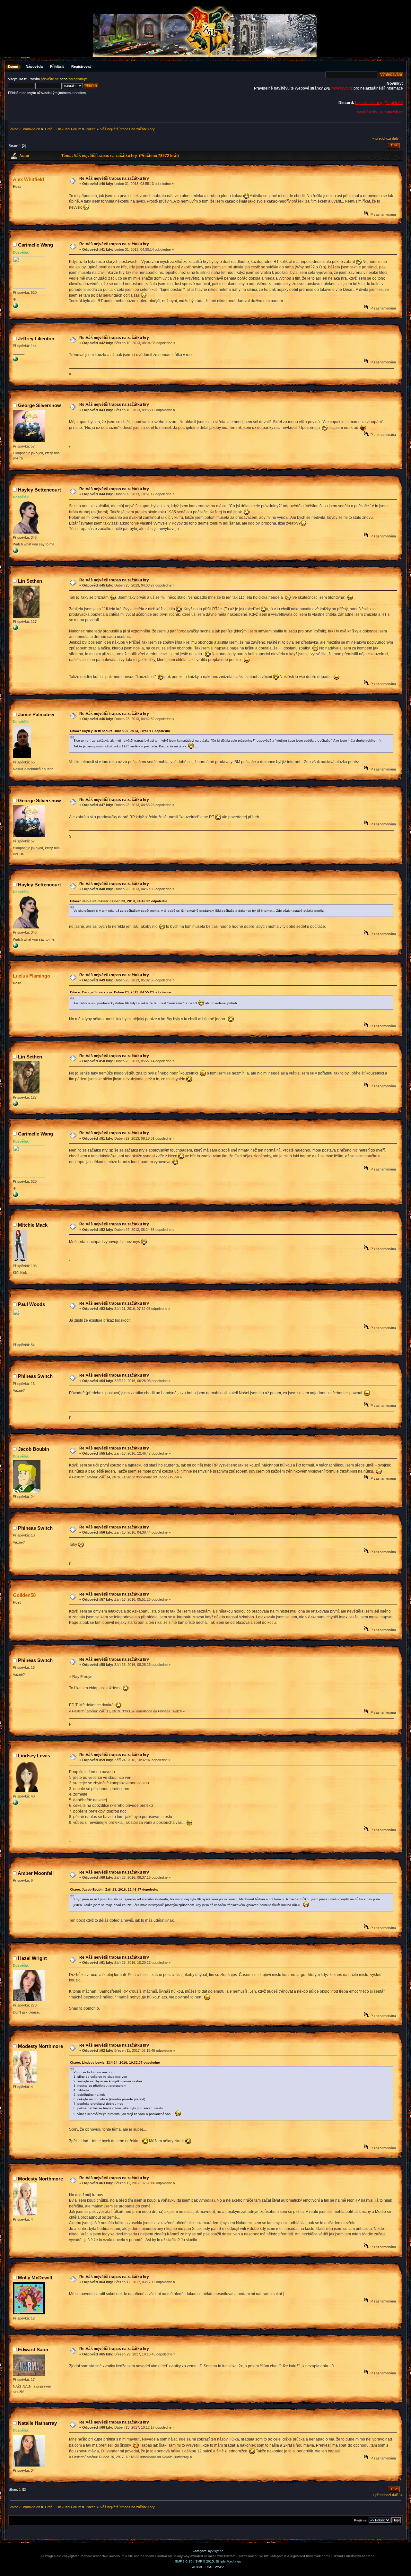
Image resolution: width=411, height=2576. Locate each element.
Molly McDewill (35, 2278)
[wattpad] (15, 1804)
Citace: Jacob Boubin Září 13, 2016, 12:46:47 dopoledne (114, 1889)
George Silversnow (39, 405)
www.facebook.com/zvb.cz (380, 112)
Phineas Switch (35, 1376)
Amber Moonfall (36, 1873)
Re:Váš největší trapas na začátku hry (114, 178)
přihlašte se (50, 79)
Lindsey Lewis (34, 1756)
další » (397, 138)
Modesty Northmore (40, 2046)
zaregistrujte (78, 79)
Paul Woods (31, 1304)
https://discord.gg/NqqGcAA (379, 103)
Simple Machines (228, 2561)
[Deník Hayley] (15, 552)
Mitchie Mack (33, 1225)
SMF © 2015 (205, 2561)
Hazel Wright (32, 1958)
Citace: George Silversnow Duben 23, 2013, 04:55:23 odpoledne (121, 992)
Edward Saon (33, 2350)
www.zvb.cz (342, 88)
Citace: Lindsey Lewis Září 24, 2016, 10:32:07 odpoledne (115, 2063)
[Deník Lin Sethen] (15, 629)
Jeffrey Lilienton (36, 339)
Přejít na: (361, 2520)
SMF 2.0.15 (184, 2561)
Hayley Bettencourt (39, 490)
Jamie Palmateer (36, 714)
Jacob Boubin (34, 1449)
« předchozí (382, 138)
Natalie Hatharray (37, 2423)
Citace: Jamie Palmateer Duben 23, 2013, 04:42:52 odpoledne (119, 901)
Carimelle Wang (35, 245)
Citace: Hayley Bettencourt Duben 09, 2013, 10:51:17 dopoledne (120, 731)
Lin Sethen (30, 581)
